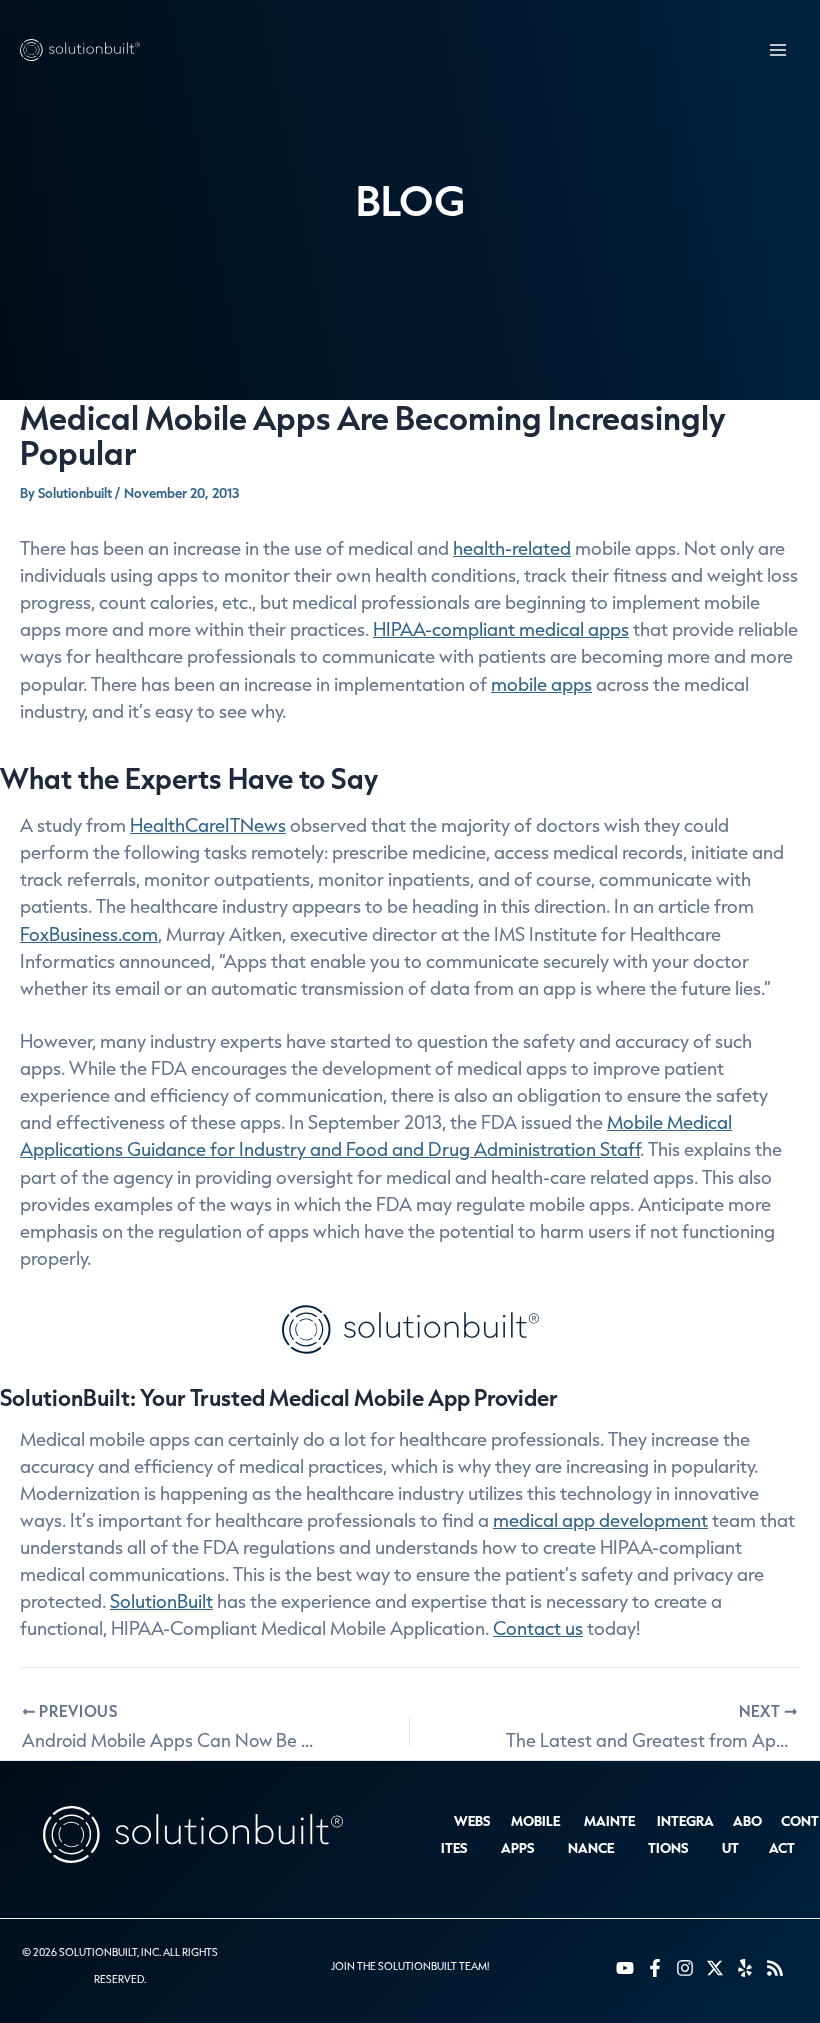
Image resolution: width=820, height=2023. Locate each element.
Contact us (538, 1628)
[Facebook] (655, 1968)
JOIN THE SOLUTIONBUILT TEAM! (410, 1966)
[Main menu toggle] (777, 50)
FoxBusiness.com (89, 934)
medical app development (600, 1520)
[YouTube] (625, 1968)
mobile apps (541, 684)
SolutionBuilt (161, 1601)
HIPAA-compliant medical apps (501, 629)
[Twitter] (715, 1968)
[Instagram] (685, 1968)
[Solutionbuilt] (80, 50)
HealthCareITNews (208, 825)
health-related (512, 548)
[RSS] (775, 1968)
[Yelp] (745, 1968)
